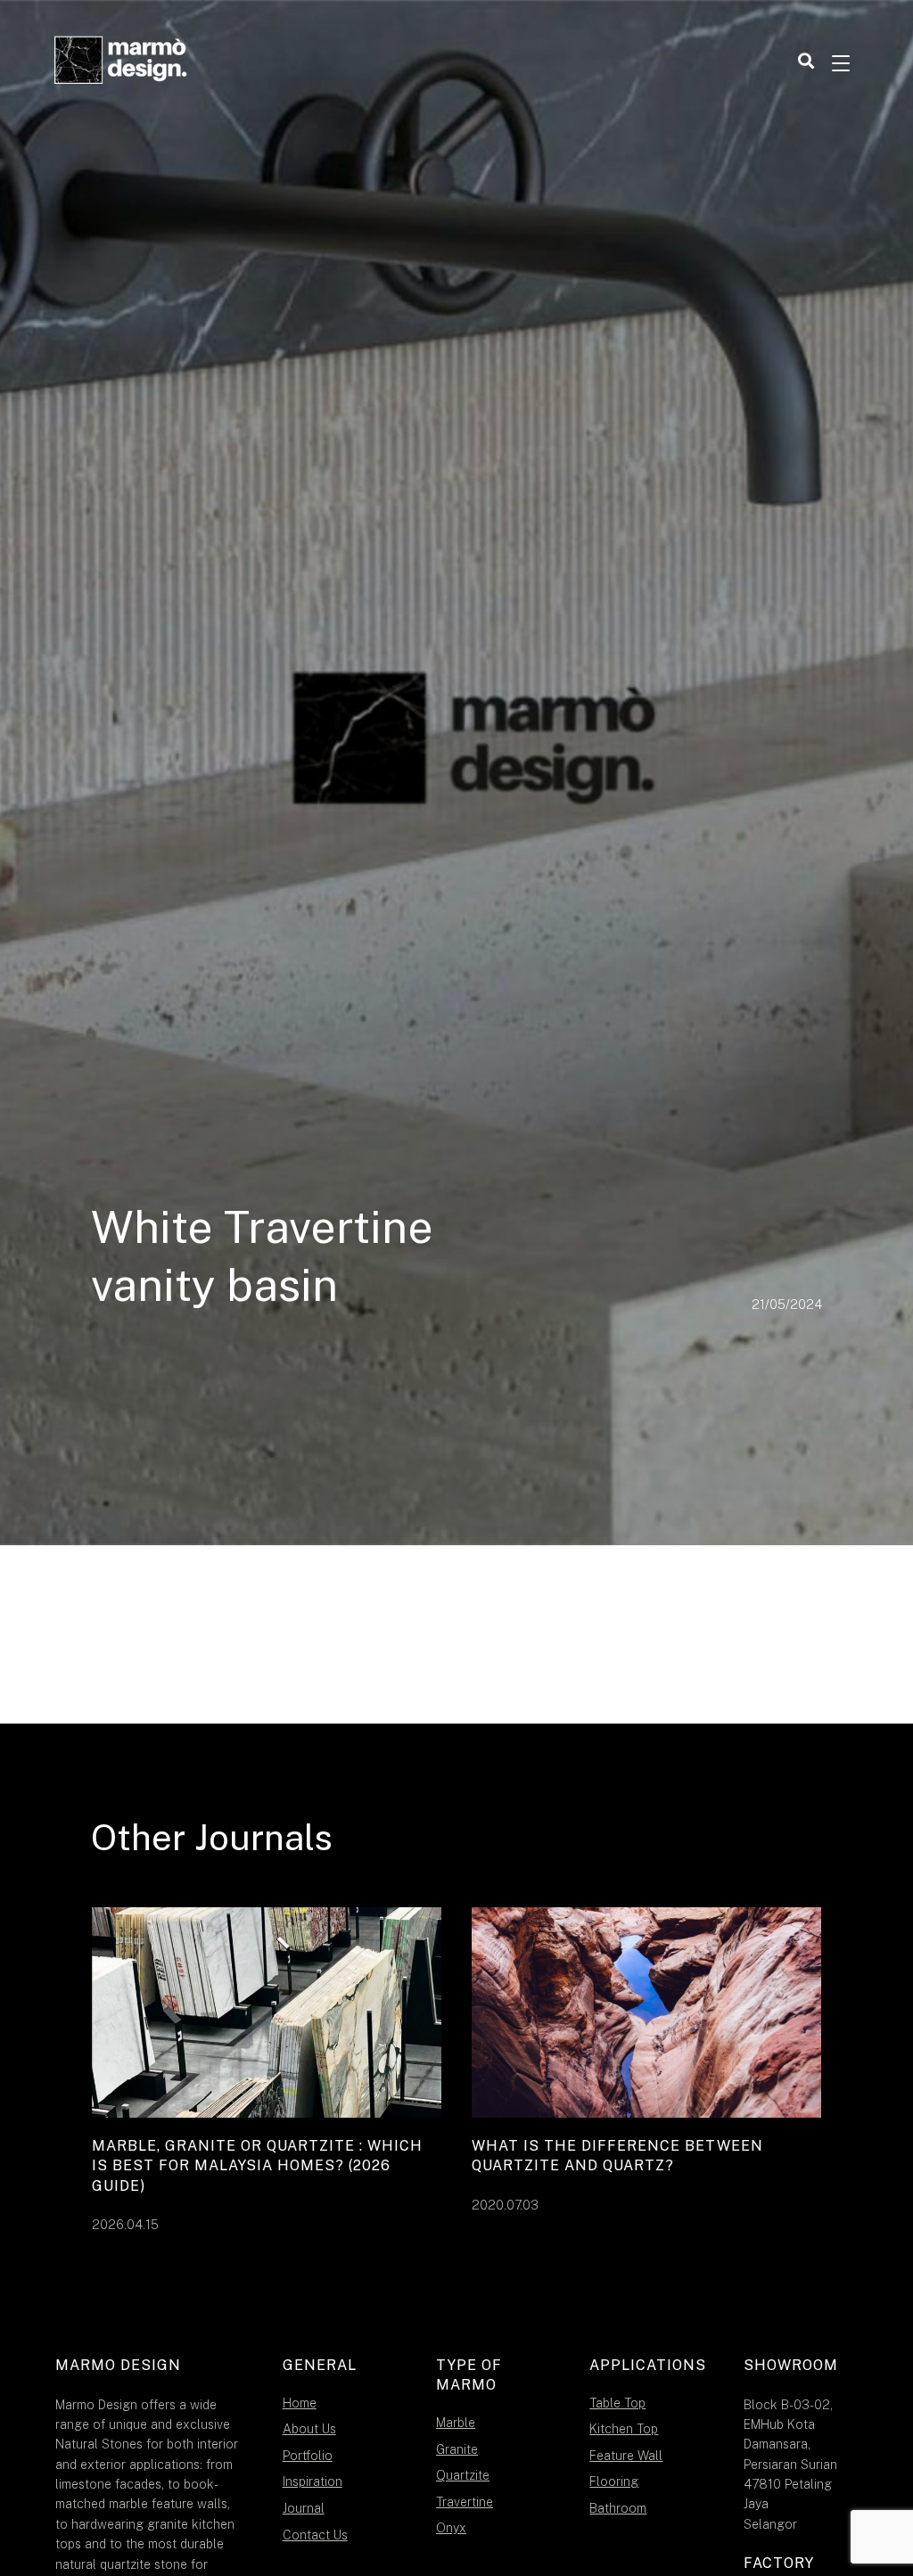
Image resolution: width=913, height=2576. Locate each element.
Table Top (617, 2403)
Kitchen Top (624, 2429)
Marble (456, 2423)
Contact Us (315, 2535)
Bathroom (618, 2508)
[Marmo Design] (121, 62)
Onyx (451, 2528)
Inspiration (313, 2481)
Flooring (614, 2481)
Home (300, 2403)
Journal (304, 2508)
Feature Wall (626, 2456)
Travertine (465, 2502)
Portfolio (308, 2456)
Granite (457, 2449)
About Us (309, 2429)
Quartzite (463, 2475)
